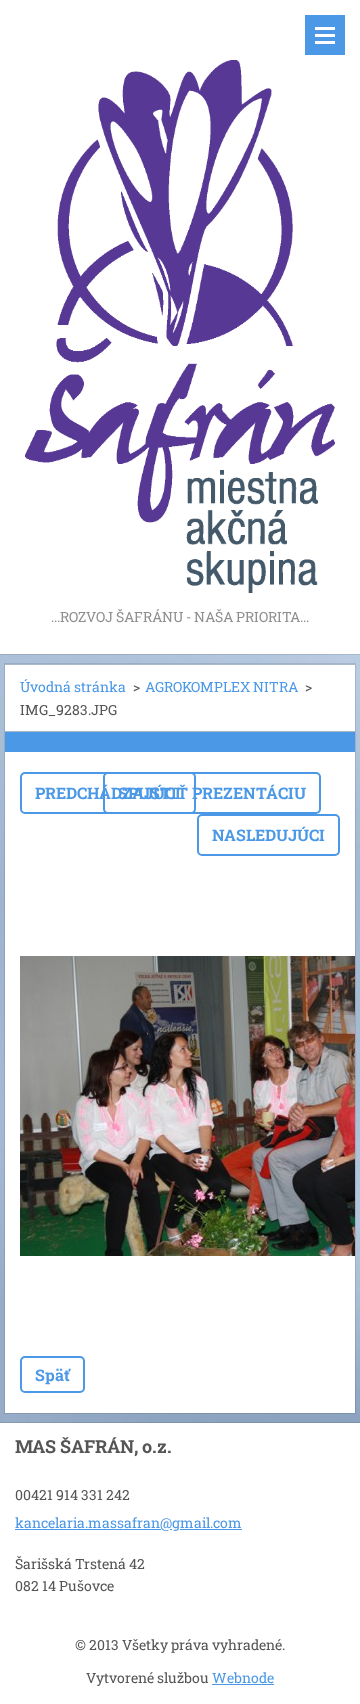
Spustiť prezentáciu (212, 792)
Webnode (243, 1677)
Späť (52, 1374)
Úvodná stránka (73, 686)
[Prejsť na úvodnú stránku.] (180, 302)
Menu (325, 35)
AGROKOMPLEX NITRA (221, 686)
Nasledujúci (268, 834)
